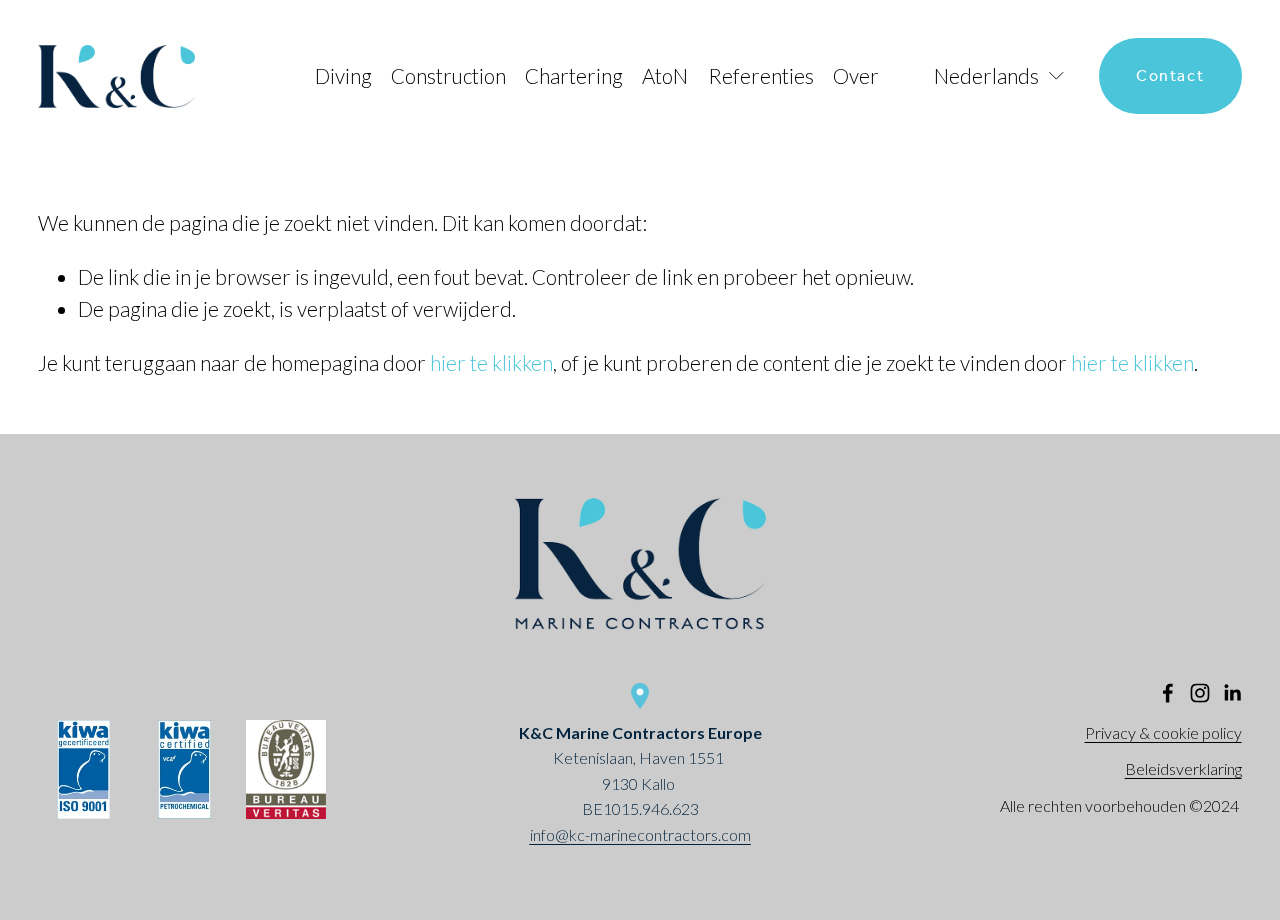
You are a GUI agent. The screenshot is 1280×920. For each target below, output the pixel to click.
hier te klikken (491, 363)
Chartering (574, 76)
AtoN (665, 76)
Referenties (761, 76)
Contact (1170, 76)
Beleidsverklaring (1183, 768)
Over (856, 76)
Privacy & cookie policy (1163, 732)
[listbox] (989, 76)
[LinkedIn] (1232, 693)
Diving (343, 76)
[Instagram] (1200, 693)
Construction (448, 76)
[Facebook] (1168, 693)
